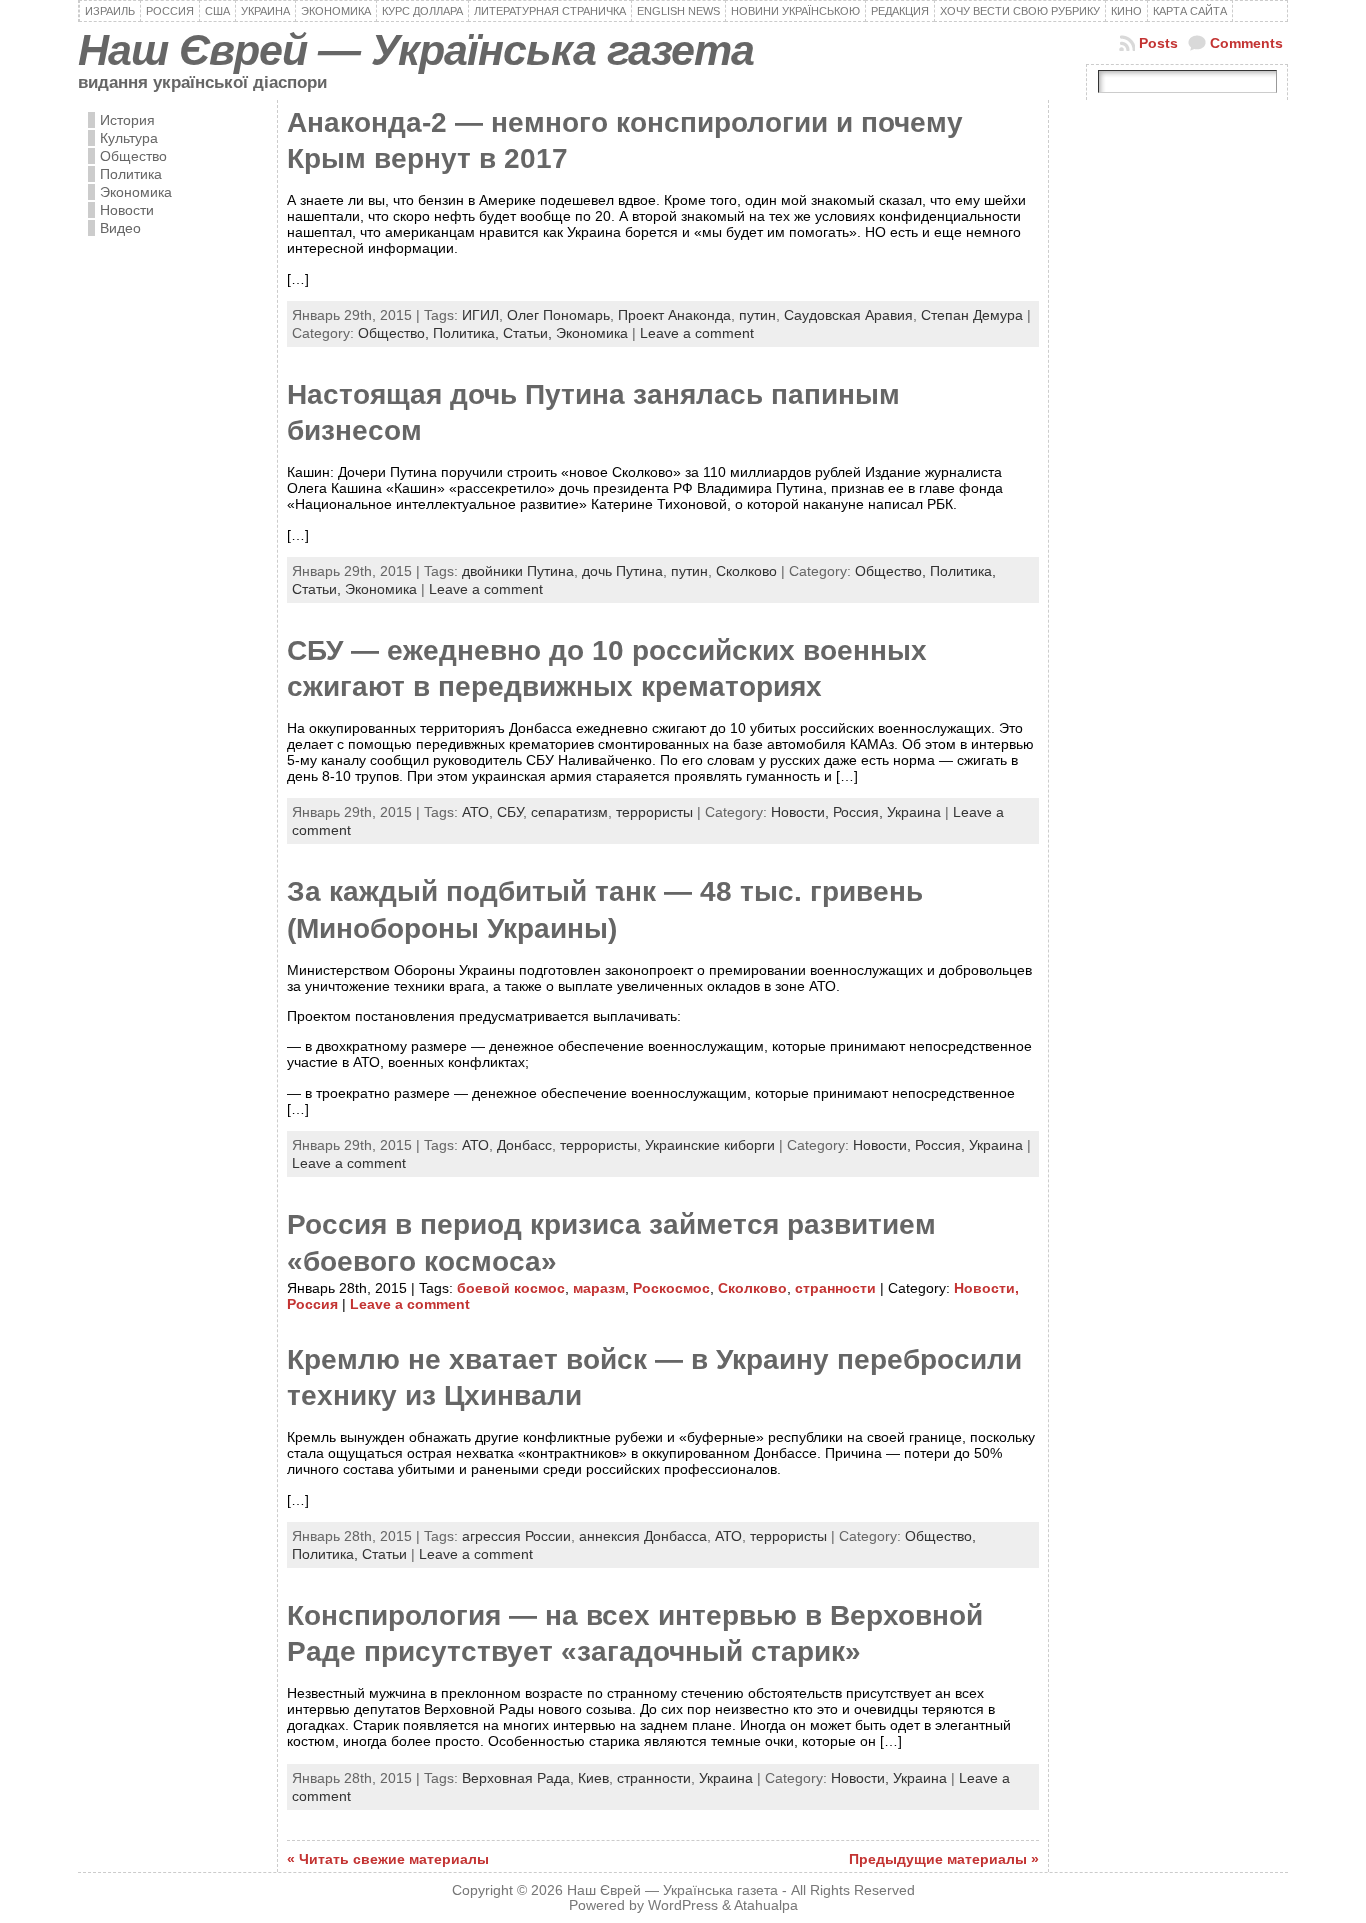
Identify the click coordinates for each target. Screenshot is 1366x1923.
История (127, 120)
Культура (129, 138)
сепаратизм (569, 812)
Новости (127, 210)
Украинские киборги (710, 1145)
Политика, (468, 333)
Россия (312, 1304)
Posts (1158, 43)
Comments (1246, 43)
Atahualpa (766, 1905)
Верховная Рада (516, 1778)
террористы (654, 812)
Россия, (860, 812)
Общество (133, 156)
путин (757, 315)
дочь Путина (622, 571)
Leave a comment (697, 333)
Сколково (746, 571)
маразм (599, 1288)
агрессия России (516, 1536)
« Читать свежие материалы (388, 1859)
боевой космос (511, 1288)
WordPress (683, 1905)
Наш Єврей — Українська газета (416, 50)
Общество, (395, 333)
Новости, (802, 812)
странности (835, 1288)
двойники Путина (518, 571)
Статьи (384, 1554)
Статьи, (529, 333)
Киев (593, 1778)
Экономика (136, 192)
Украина (914, 812)
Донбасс (524, 1145)
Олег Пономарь (558, 315)
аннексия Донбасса (643, 1536)
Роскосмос (671, 1288)
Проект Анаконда (674, 315)
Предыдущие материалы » (944, 1859)
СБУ (510, 812)
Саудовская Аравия (848, 315)
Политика (131, 174)
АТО (475, 812)
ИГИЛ (480, 315)
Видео (120, 228)
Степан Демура (972, 315)
